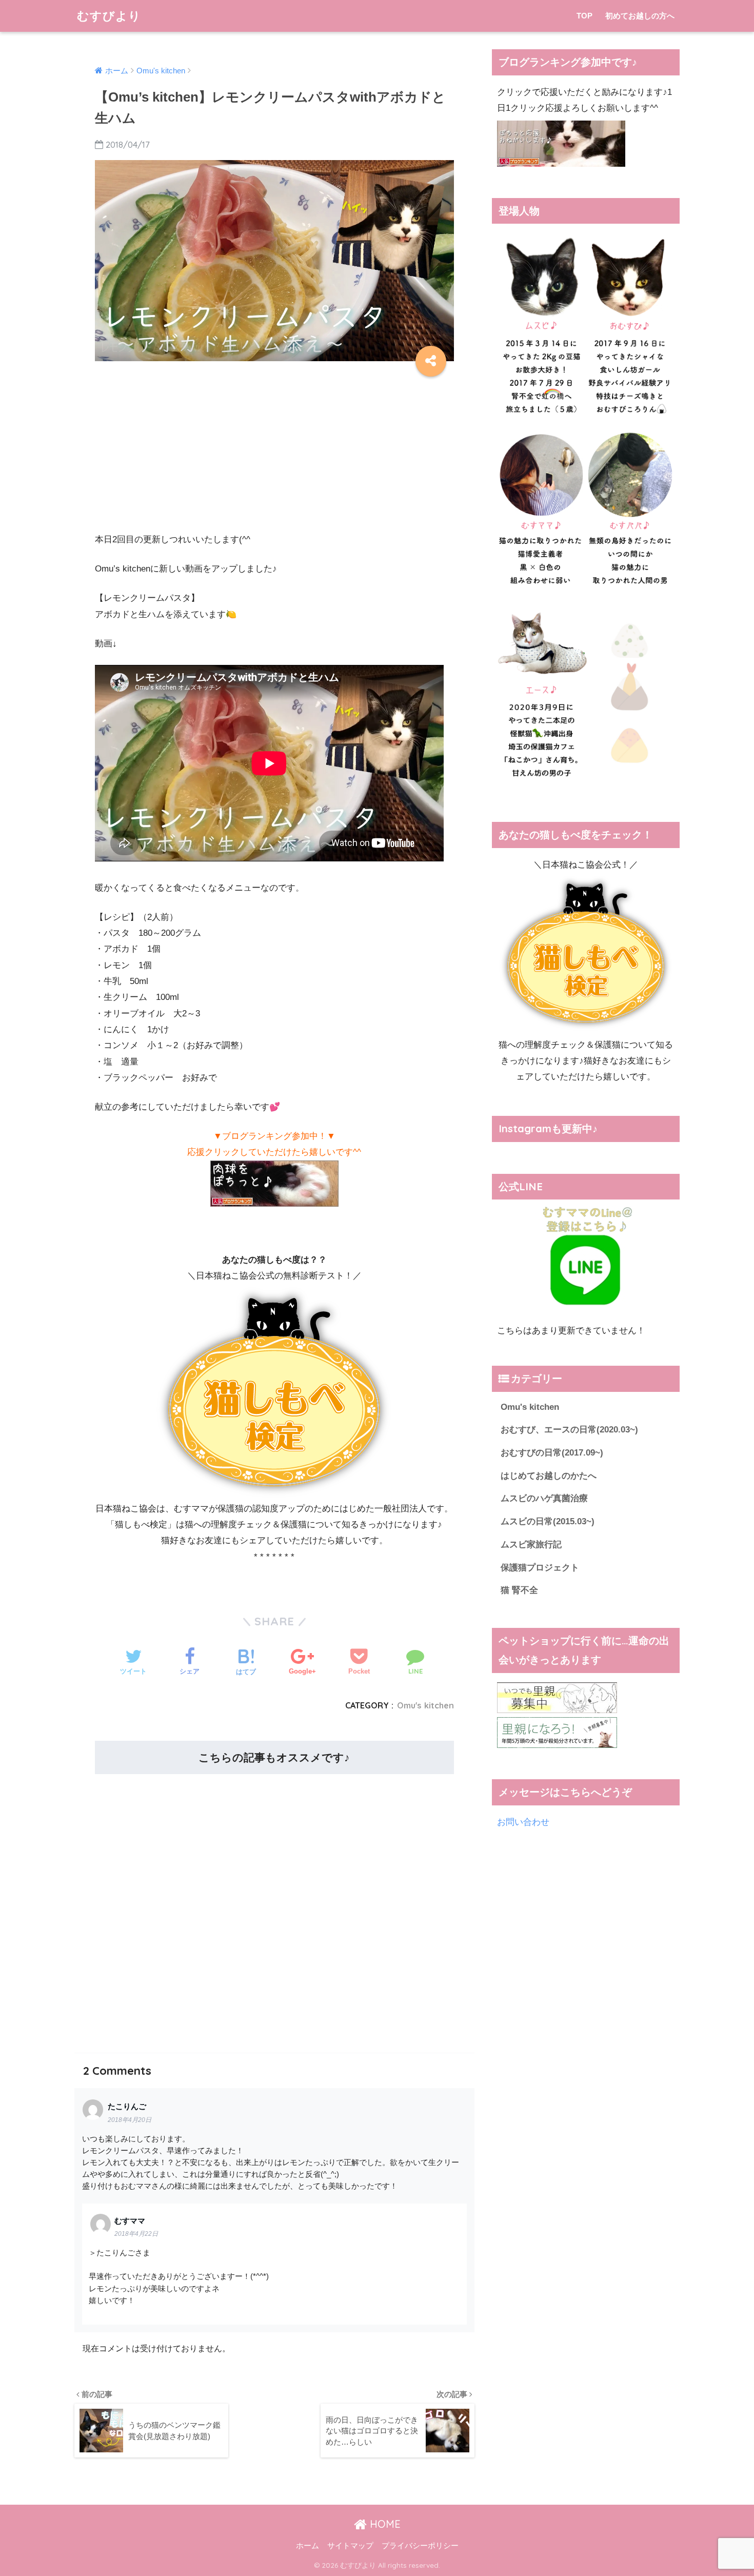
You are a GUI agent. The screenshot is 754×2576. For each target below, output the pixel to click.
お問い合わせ (523, 1822)
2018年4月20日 (130, 2120)
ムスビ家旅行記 (531, 1545)
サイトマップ (350, 2546)
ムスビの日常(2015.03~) (548, 1521)
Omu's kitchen (425, 1705)
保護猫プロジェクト (540, 1568)
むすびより (109, 16)
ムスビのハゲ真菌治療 (544, 1498)
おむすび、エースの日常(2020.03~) (569, 1430)
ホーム (307, 2546)
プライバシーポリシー (420, 2546)
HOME (384, 2524)
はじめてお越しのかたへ (549, 1476)
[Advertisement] (274, 451)
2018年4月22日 (136, 2234)
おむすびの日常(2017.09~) (552, 1453)
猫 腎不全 (519, 1590)
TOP (584, 16)
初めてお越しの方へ (640, 16)
